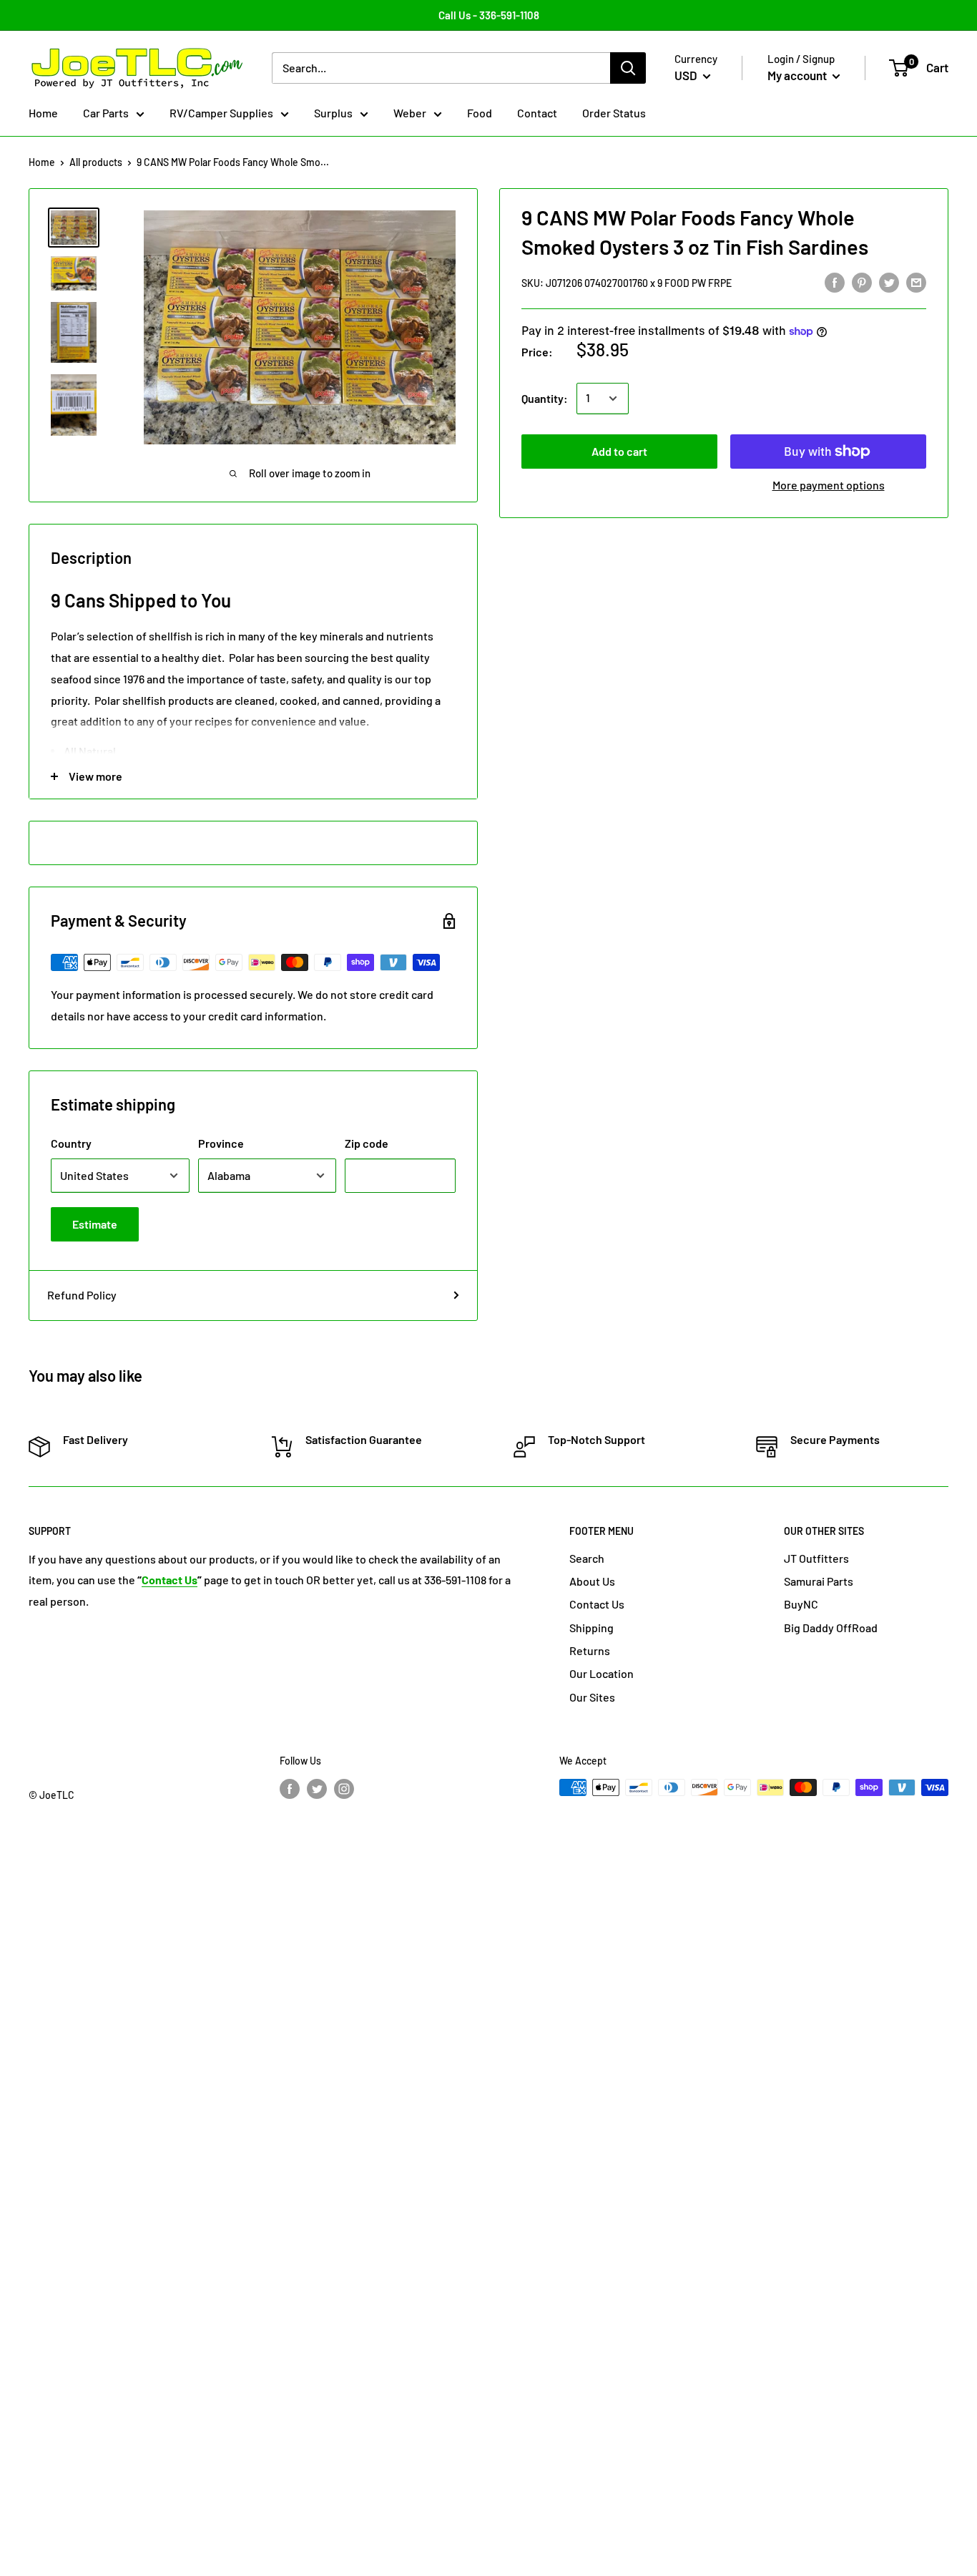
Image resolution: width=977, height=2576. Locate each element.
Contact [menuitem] (537, 113)
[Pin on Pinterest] (862, 282)
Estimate (95, 1224)
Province (221, 1143)
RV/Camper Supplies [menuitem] (221, 113)
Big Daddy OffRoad (831, 1628)
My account (798, 75)
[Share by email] (916, 282)
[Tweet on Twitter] (889, 282)
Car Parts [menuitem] (106, 113)
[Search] (628, 68)
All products (96, 162)
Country (71, 1143)
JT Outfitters (816, 1558)
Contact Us (597, 1604)
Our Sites (592, 1697)
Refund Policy (82, 1295)
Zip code (367, 1143)
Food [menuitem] (480, 113)
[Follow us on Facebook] (290, 1789)
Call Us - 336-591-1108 (489, 15)
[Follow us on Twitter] (317, 1789)
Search (587, 1558)
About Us (592, 1581)
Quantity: (545, 398)
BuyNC (801, 1604)
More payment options (829, 485)
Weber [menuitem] (410, 113)
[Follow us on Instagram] (344, 1789)
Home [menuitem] (43, 113)
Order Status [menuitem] (614, 113)
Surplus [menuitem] (333, 113)
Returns (590, 1650)
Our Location (602, 1673)
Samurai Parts (819, 1581)
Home (42, 162)
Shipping (591, 1628)
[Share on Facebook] (835, 282)
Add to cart (619, 451)
